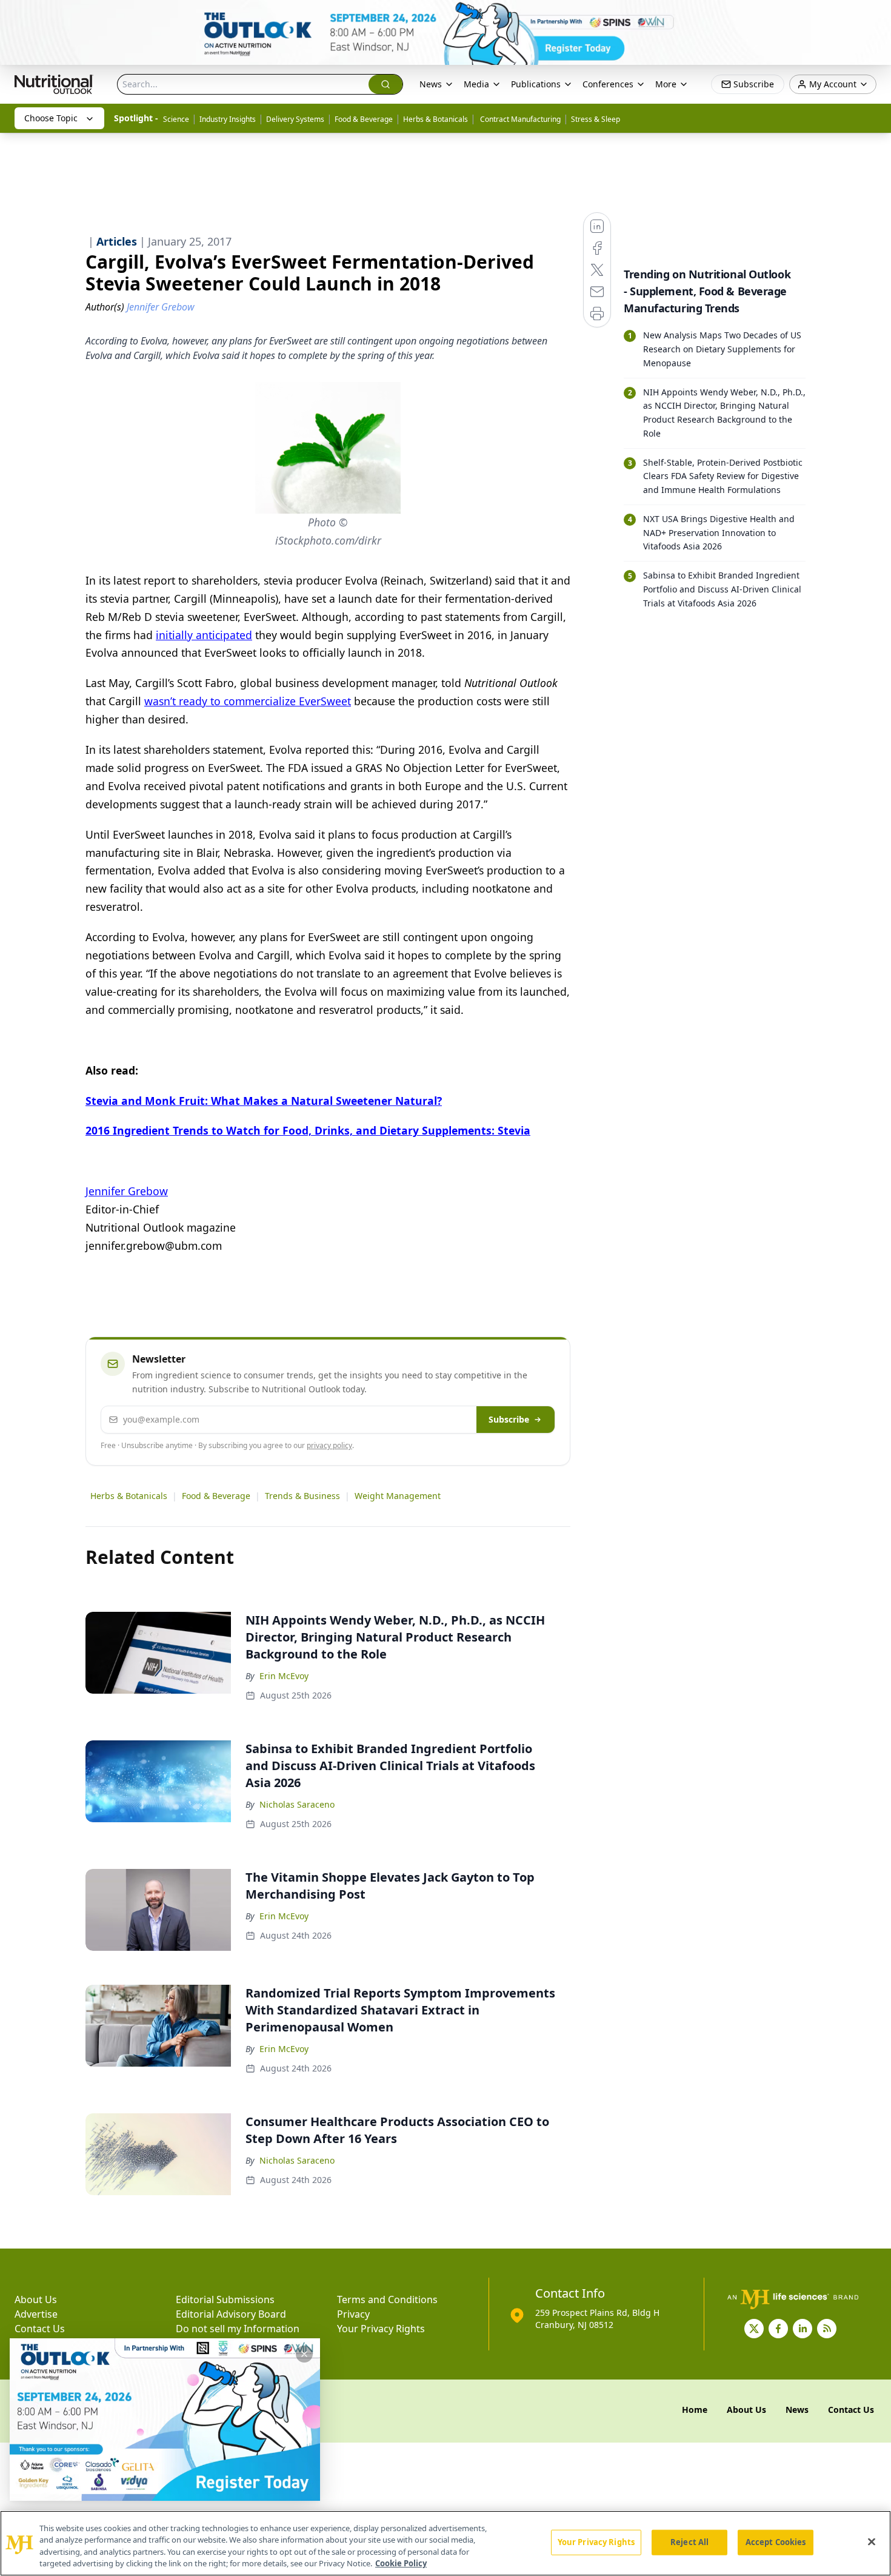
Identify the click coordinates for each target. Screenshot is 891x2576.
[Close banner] (875, 16)
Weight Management (398, 1496)
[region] (446, 2543)
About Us (36, 2299)
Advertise (36, 2314)
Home (695, 2410)
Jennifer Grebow (127, 1191)
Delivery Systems (295, 119)
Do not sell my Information (238, 2329)
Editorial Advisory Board (231, 2314)
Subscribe (509, 1419)
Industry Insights (228, 119)
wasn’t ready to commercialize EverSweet (248, 701)
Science (176, 119)
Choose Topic (51, 118)
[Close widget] (304, 2354)
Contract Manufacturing (519, 119)
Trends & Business (302, 1496)
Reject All (689, 2542)
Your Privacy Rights (381, 2329)
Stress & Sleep (596, 119)
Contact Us (40, 2329)
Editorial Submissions (225, 2299)
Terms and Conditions (387, 2299)
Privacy (353, 2314)
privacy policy (329, 1445)
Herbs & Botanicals (435, 119)
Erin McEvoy (284, 1676)
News (431, 84)
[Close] (872, 2541)
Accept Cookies (776, 2542)
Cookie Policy (401, 2563)
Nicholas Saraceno (297, 1804)
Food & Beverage (364, 119)
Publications (536, 84)
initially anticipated (204, 635)
